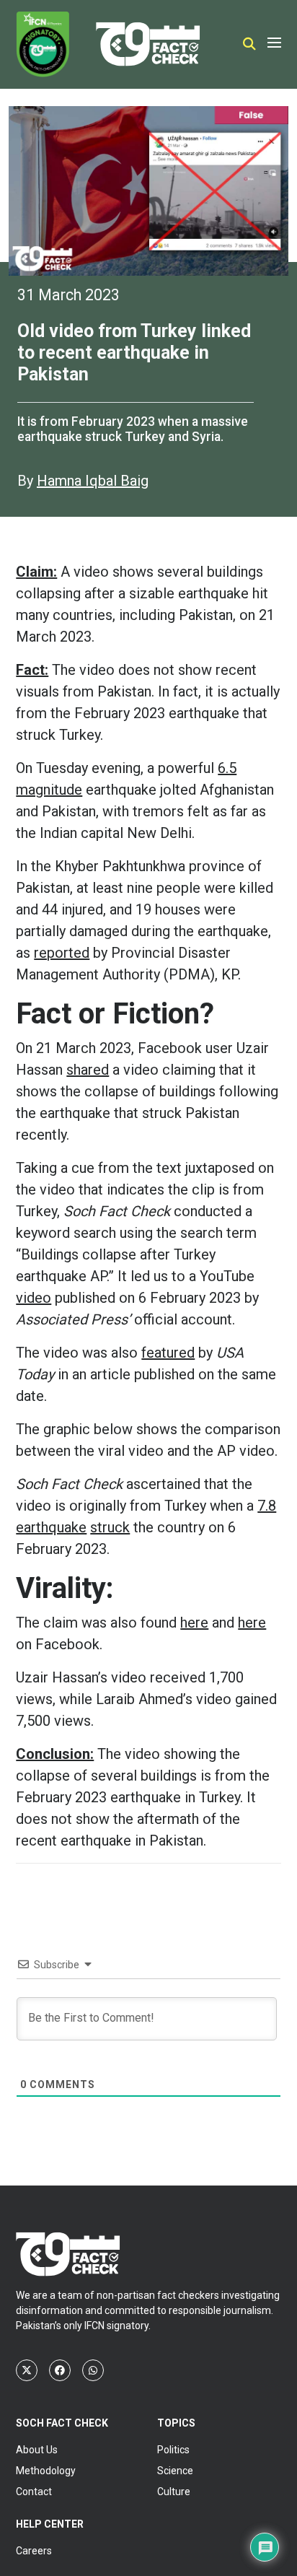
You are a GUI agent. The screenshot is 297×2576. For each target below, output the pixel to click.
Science (175, 2471)
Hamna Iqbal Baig (93, 481)
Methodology (46, 2471)
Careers (34, 2551)
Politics (173, 2450)
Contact (34, 2492)
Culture (174, 2492)
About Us (37, 2450)
